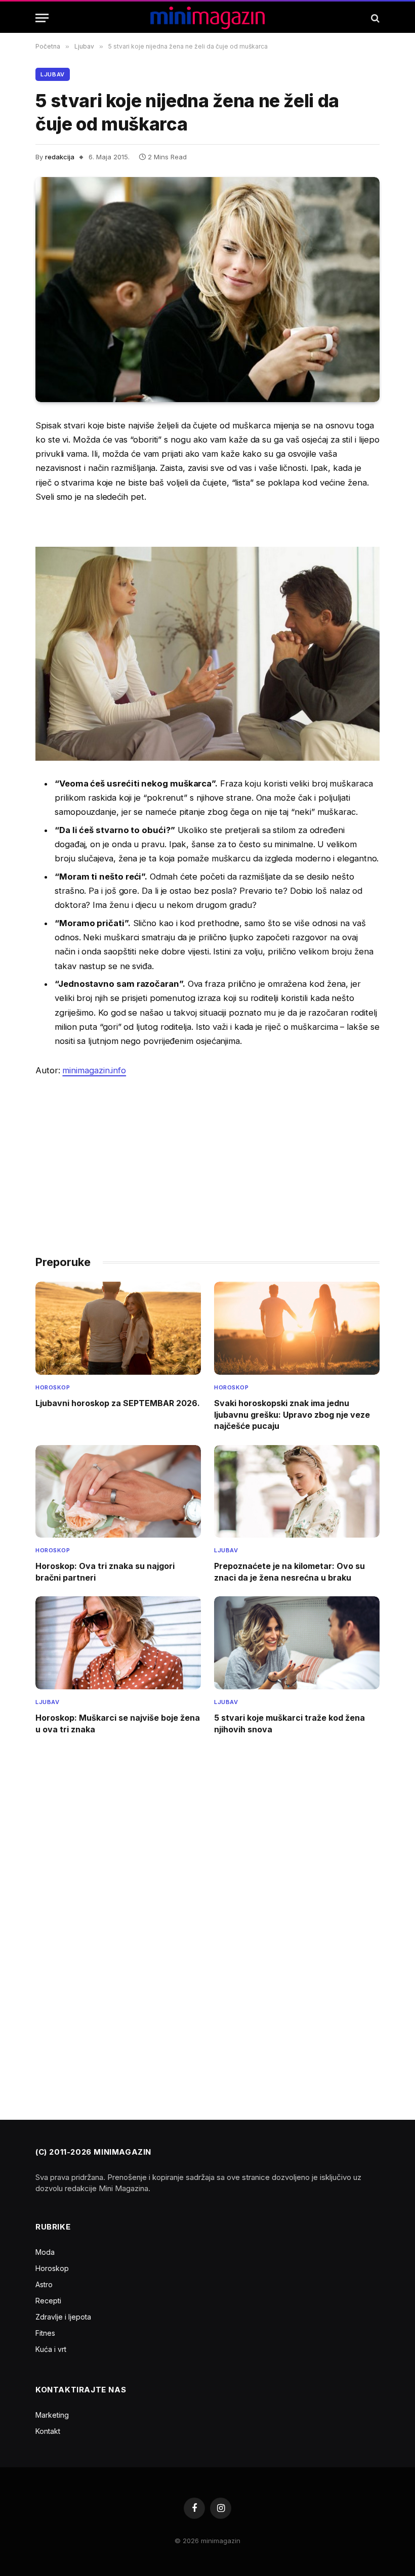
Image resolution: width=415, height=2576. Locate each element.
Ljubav (53, 74)
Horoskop (53, 1387)
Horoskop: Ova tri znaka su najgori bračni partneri (105, 1571)
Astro (44, 2284)
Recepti (48, 2301)
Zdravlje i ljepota (63, 2317)
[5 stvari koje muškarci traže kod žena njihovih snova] (297, 1643)
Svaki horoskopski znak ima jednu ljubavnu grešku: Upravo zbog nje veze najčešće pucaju (292, 1414)
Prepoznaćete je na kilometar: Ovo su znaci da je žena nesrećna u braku (289, 1571)
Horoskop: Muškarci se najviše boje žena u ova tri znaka (118, 1723)
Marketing (52, 2415)
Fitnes (45, 2333)
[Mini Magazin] (208, 18)
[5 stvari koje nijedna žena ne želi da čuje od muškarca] (207, 289)
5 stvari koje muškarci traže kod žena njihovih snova (289, 1723)
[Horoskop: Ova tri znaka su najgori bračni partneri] (118, 1492)
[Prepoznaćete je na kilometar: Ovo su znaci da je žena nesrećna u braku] (297, 1492)
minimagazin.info (94, 1070)
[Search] (374, 18)
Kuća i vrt (51, 2349)
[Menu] (42, 18)
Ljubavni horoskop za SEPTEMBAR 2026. (118, 1403)
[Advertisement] (207, 1161)
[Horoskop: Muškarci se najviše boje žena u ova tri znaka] (118, 1643)
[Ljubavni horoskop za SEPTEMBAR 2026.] (118, 1328)
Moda (45, 2252)
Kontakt (48, 2431)
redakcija (60, 157)
